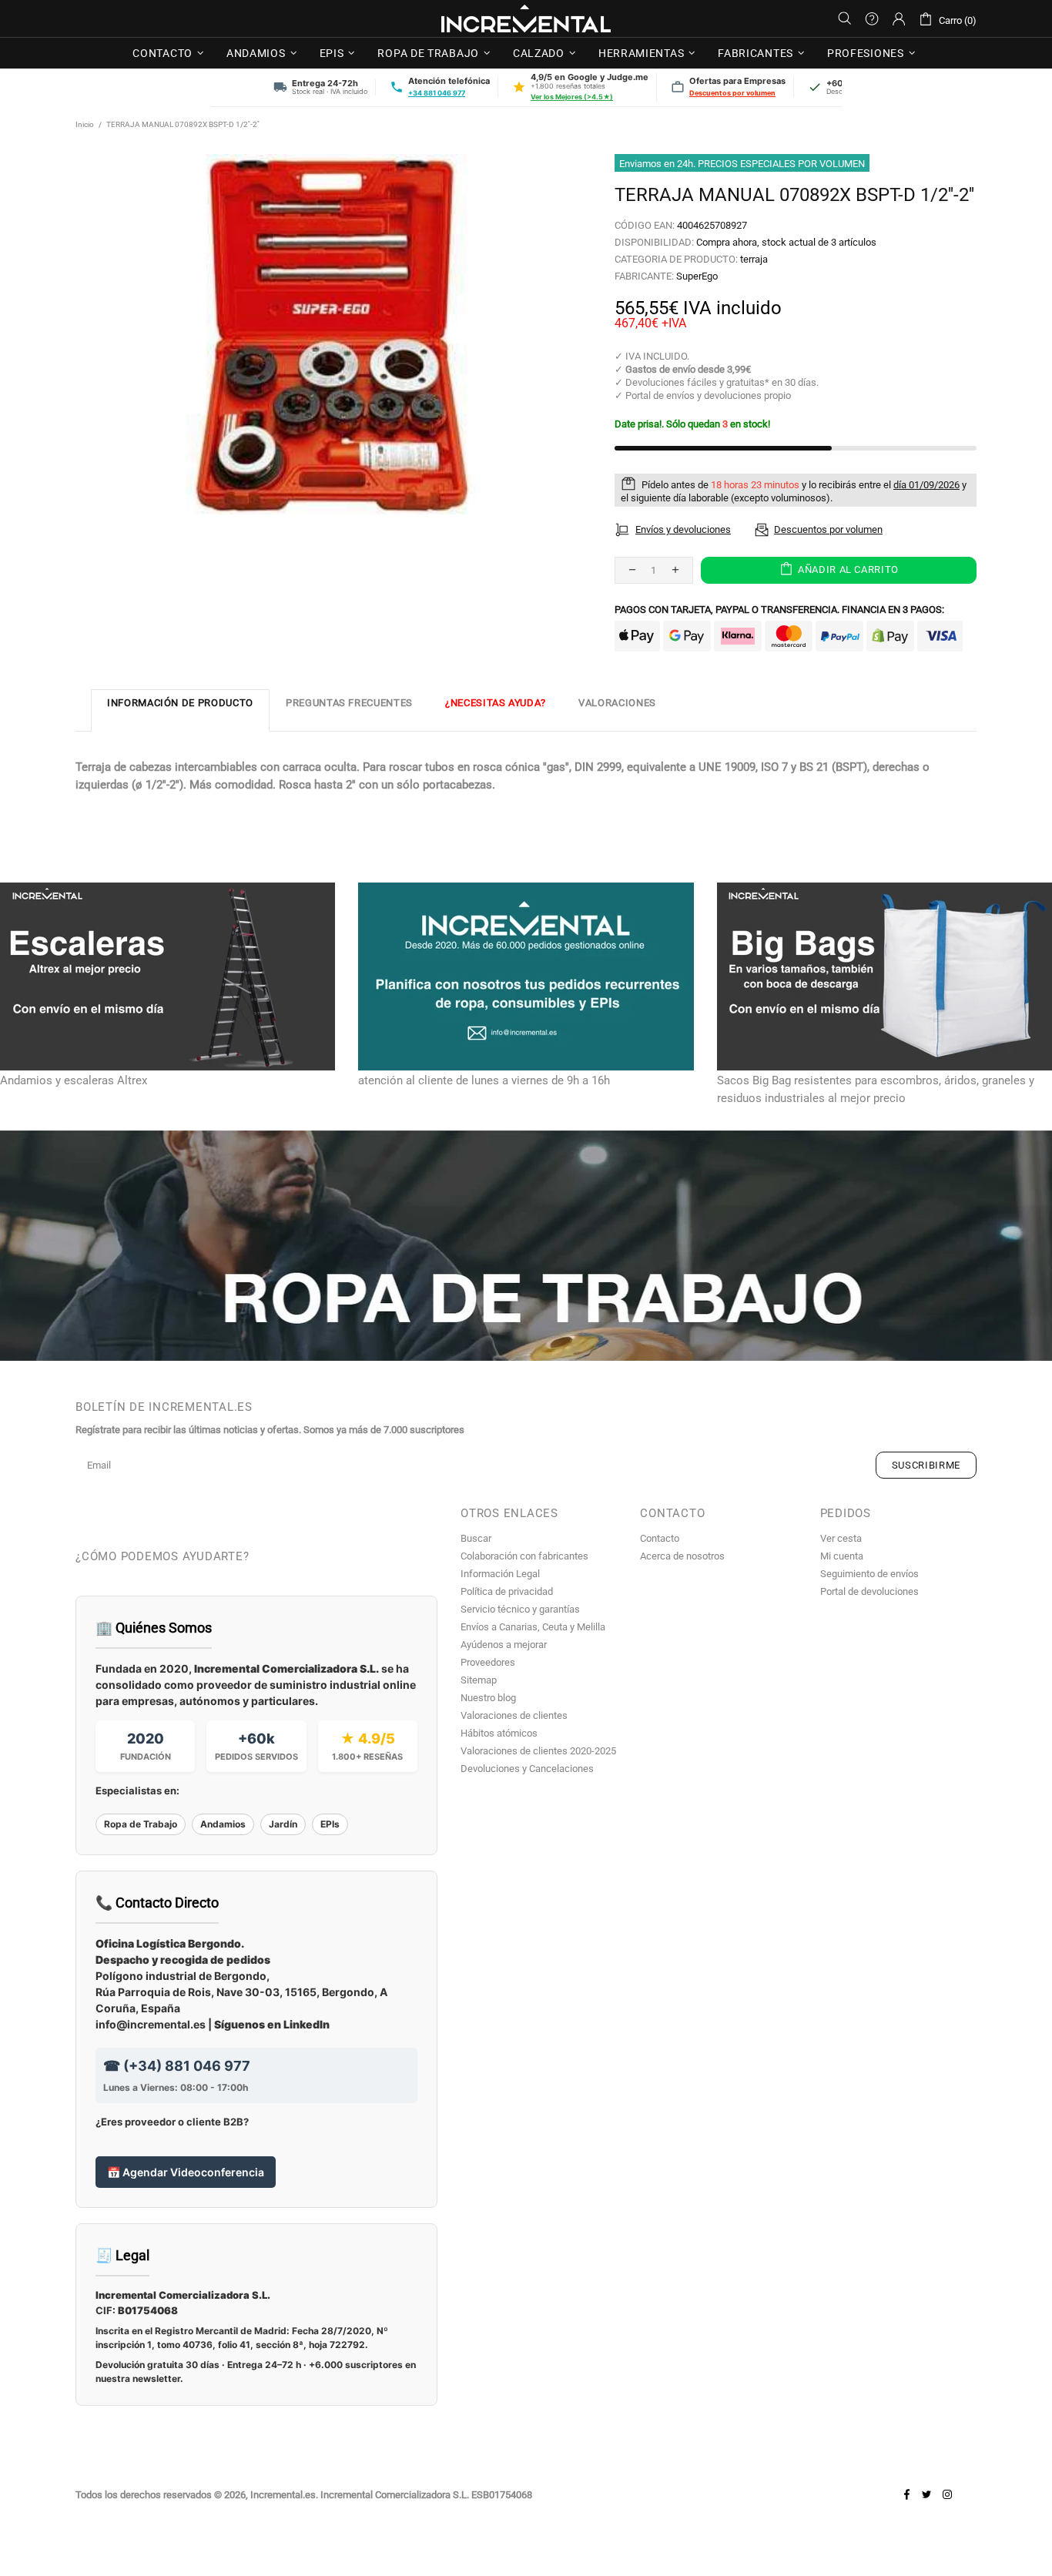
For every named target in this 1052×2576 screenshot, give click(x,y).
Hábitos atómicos (499, 1733)
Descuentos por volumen (732, 93)
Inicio (85, 124)
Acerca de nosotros (682, 1556)
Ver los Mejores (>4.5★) (572, 97)
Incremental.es (526, 18)
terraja (754, 259)
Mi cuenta (842, 1556)
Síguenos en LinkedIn (272, 2024)
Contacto (660, 1538)
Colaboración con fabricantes (524, 1556)
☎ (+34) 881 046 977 (177, 2066)
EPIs (330, 1824)
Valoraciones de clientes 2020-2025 (538, 1751)
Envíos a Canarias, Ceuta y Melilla (533, 1627)
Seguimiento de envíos (869, 1574)
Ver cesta (841, 1538)
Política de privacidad (507, 1591)
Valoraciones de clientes (514, 1715)
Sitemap (479, 1680)
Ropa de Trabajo (141, 1824)
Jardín (283, 1824)
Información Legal (500, 1574)
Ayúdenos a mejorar (504, 1645)
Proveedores (488, 1662)
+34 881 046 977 (437, 93)
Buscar (476, 1538)
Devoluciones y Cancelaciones (527, 1769)
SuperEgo (697, 276)
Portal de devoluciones (869, 1591)
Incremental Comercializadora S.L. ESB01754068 (426, 2495)
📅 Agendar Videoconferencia (186, 2172)
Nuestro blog (488, 1698)
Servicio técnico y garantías (520, 1609)
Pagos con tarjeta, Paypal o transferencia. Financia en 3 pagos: (779, 610)
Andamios (223, 1824)
